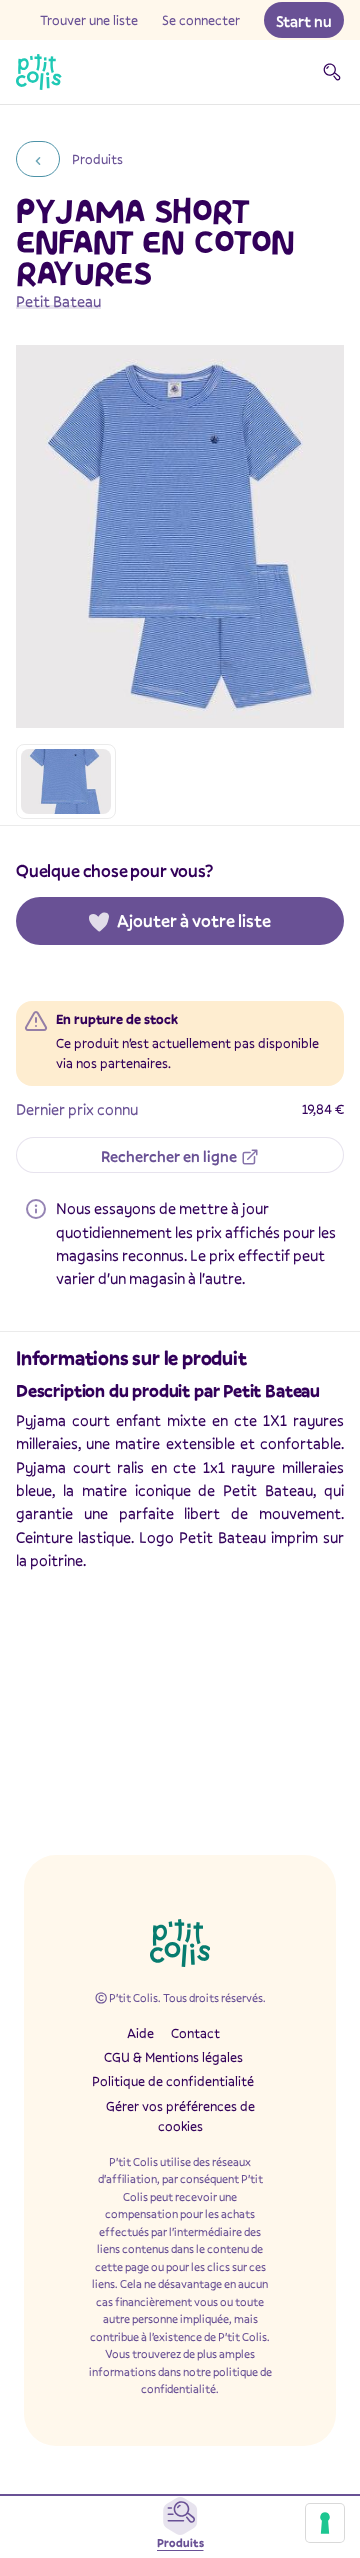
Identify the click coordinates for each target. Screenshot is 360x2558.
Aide (140, 2033)
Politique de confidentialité (173, 2081)
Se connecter (201, 20)
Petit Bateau (58, 301)
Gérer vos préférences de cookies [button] (180, 2116)
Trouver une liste (89, 20)
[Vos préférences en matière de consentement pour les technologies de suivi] (325, 2523)
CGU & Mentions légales (173, 2057)
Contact (195, 2033)
